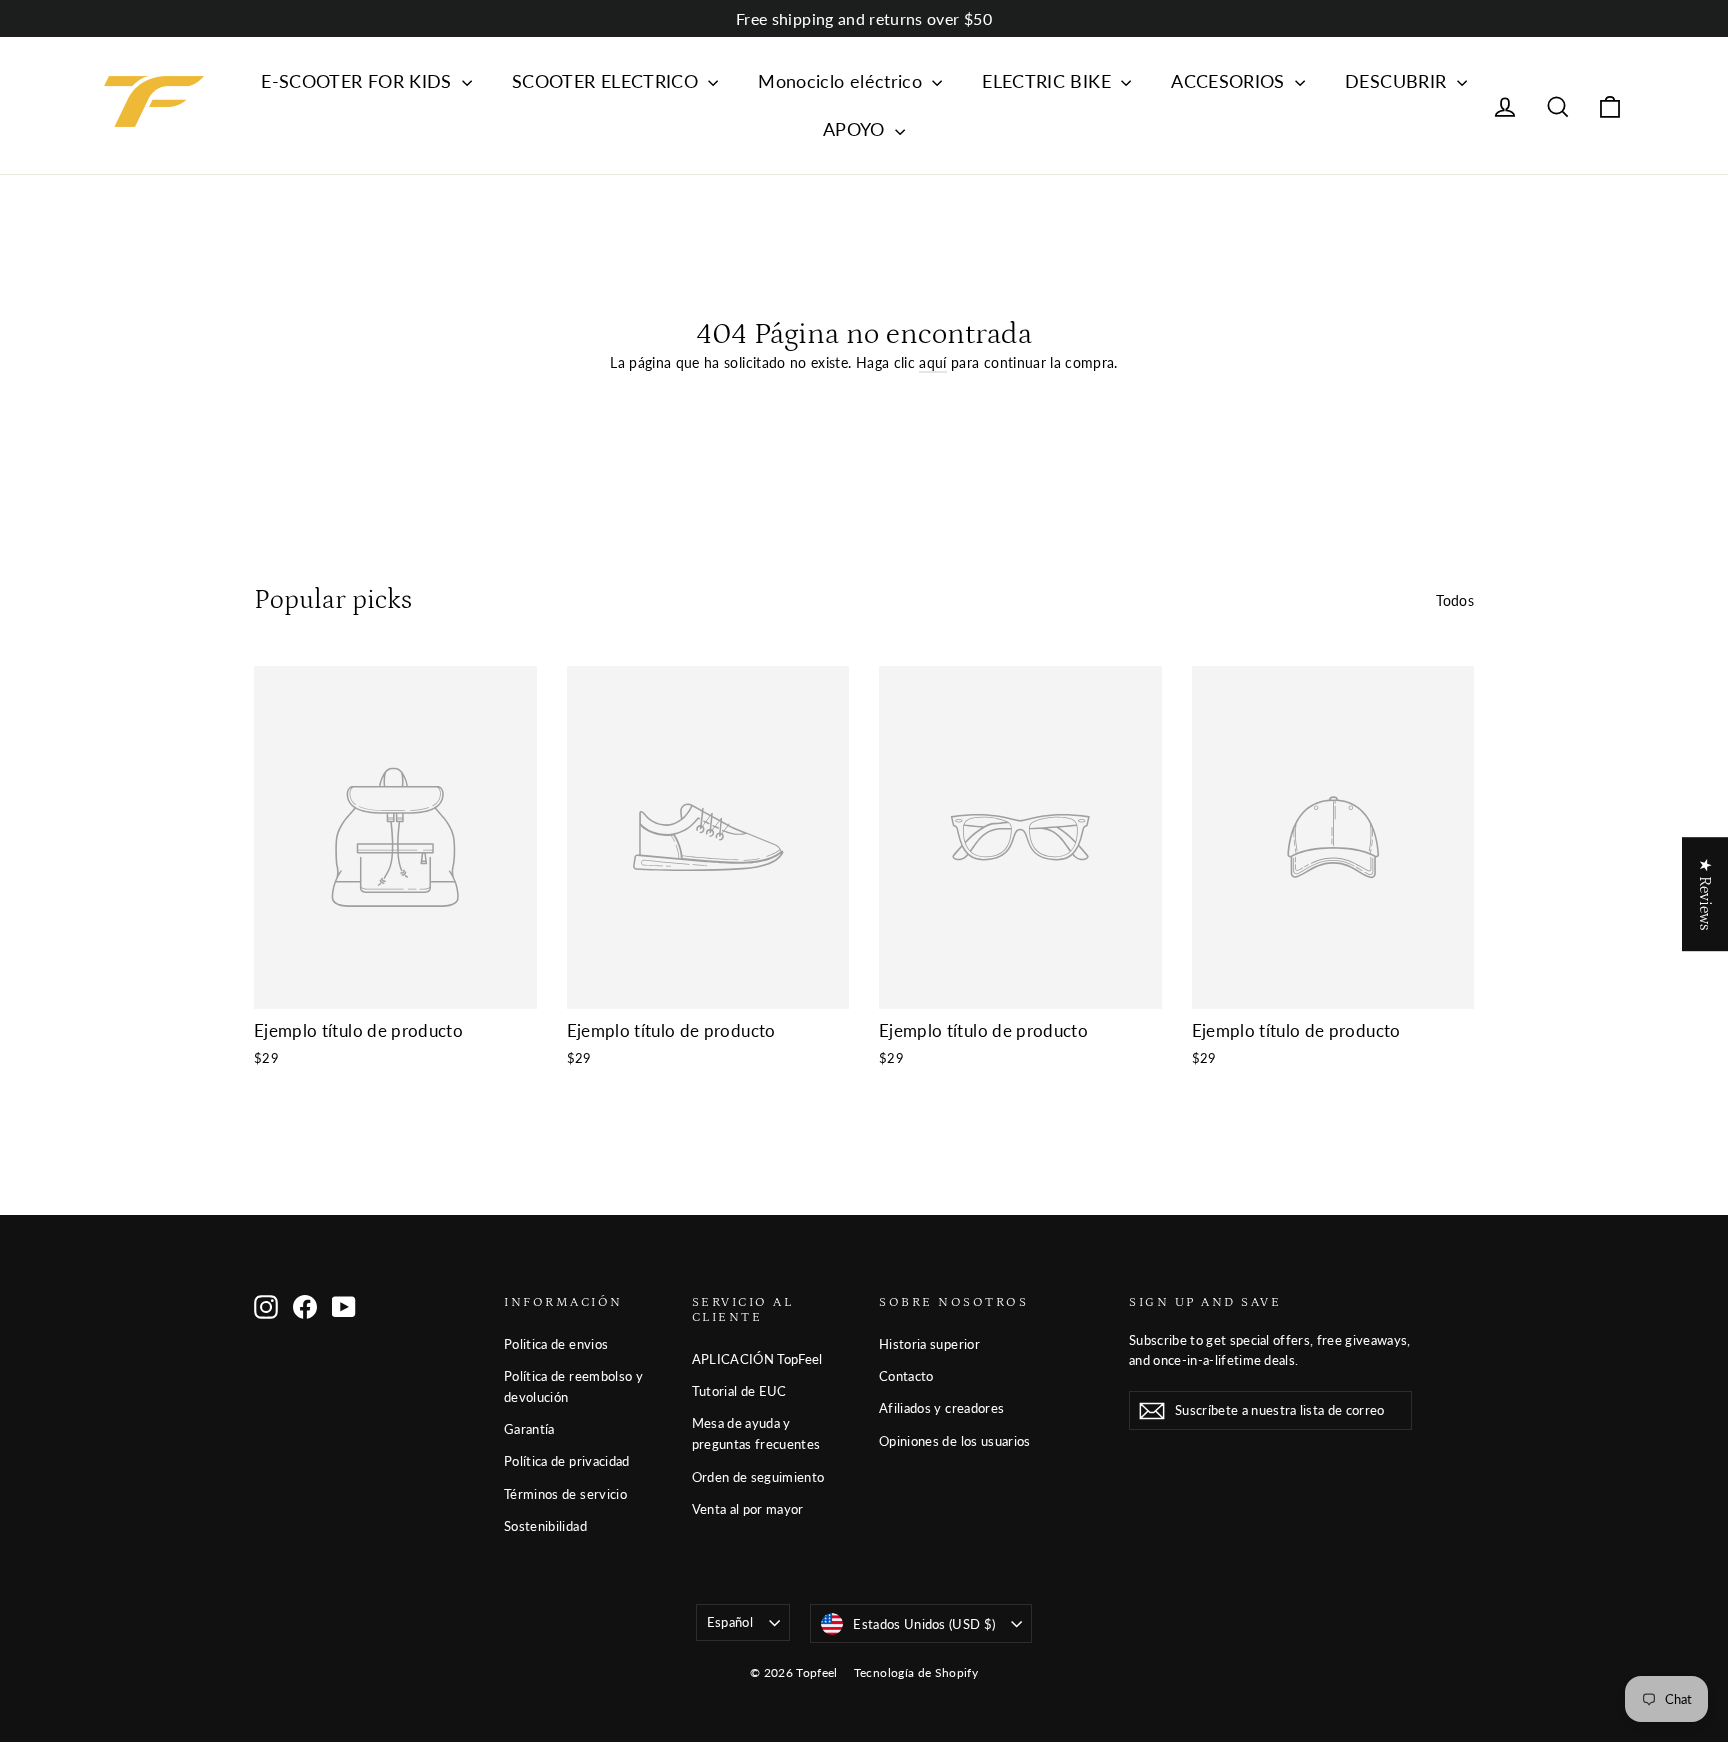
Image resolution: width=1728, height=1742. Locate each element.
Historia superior (929, 1344)
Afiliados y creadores (941, 1408)
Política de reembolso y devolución (573, 1386)
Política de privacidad (567, 1461)
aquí (932, 362)
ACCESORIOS (1230, 81)
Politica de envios (556, 1344)
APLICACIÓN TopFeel (757, 1359)
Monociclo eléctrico (842, 81)
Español (730, 1622)
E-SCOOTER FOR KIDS (359, 81)
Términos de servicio (565, 1494)
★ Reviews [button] (1705, 894)
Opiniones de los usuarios (955, 1441)
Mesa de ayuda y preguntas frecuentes (756, 1433)
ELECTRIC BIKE (1049, 81)
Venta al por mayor (748, 1509)
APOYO (856, 129)
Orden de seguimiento (758, 1477)
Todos (1455, 600)
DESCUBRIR (1398, 81)
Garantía (529, 1429)
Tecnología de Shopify (916, 1672)
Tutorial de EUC (739, 1391)
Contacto (906, 1376)
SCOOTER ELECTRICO (607, 81)
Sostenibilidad (545, 1526)
